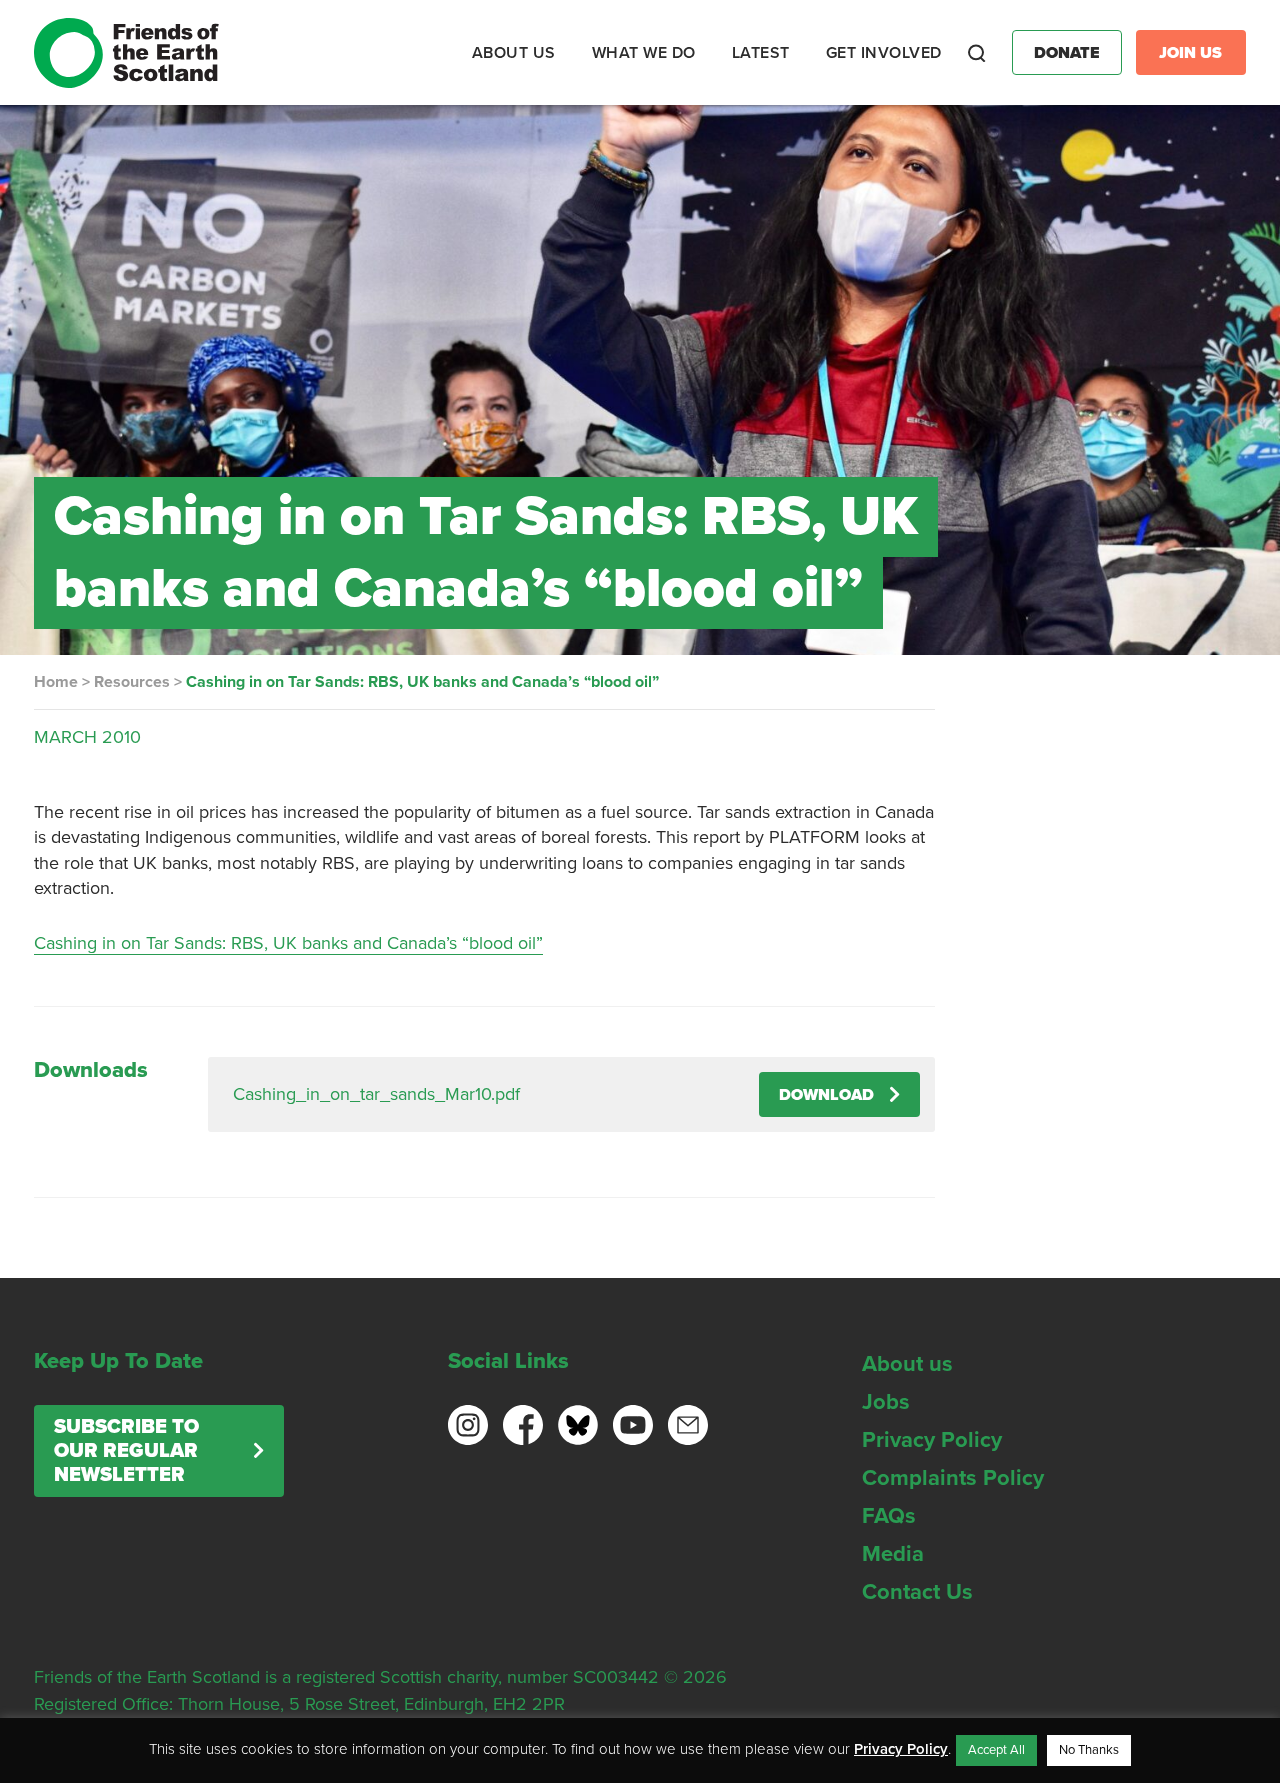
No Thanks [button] (1089, 1750)
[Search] (977, 53)
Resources (132, 682)
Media (893, 1554)
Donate (1067, 53)
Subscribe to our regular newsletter (126, 1451)
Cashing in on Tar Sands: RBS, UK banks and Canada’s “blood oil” (288, 943)
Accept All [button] (996, 1750)
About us (907, 1364)
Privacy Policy (932, 1440)
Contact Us (917, 1592)
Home (56, 682)
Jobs (886, 1402)
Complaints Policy (953, 1478)
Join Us (1190, 53)
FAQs (889, 1516)
